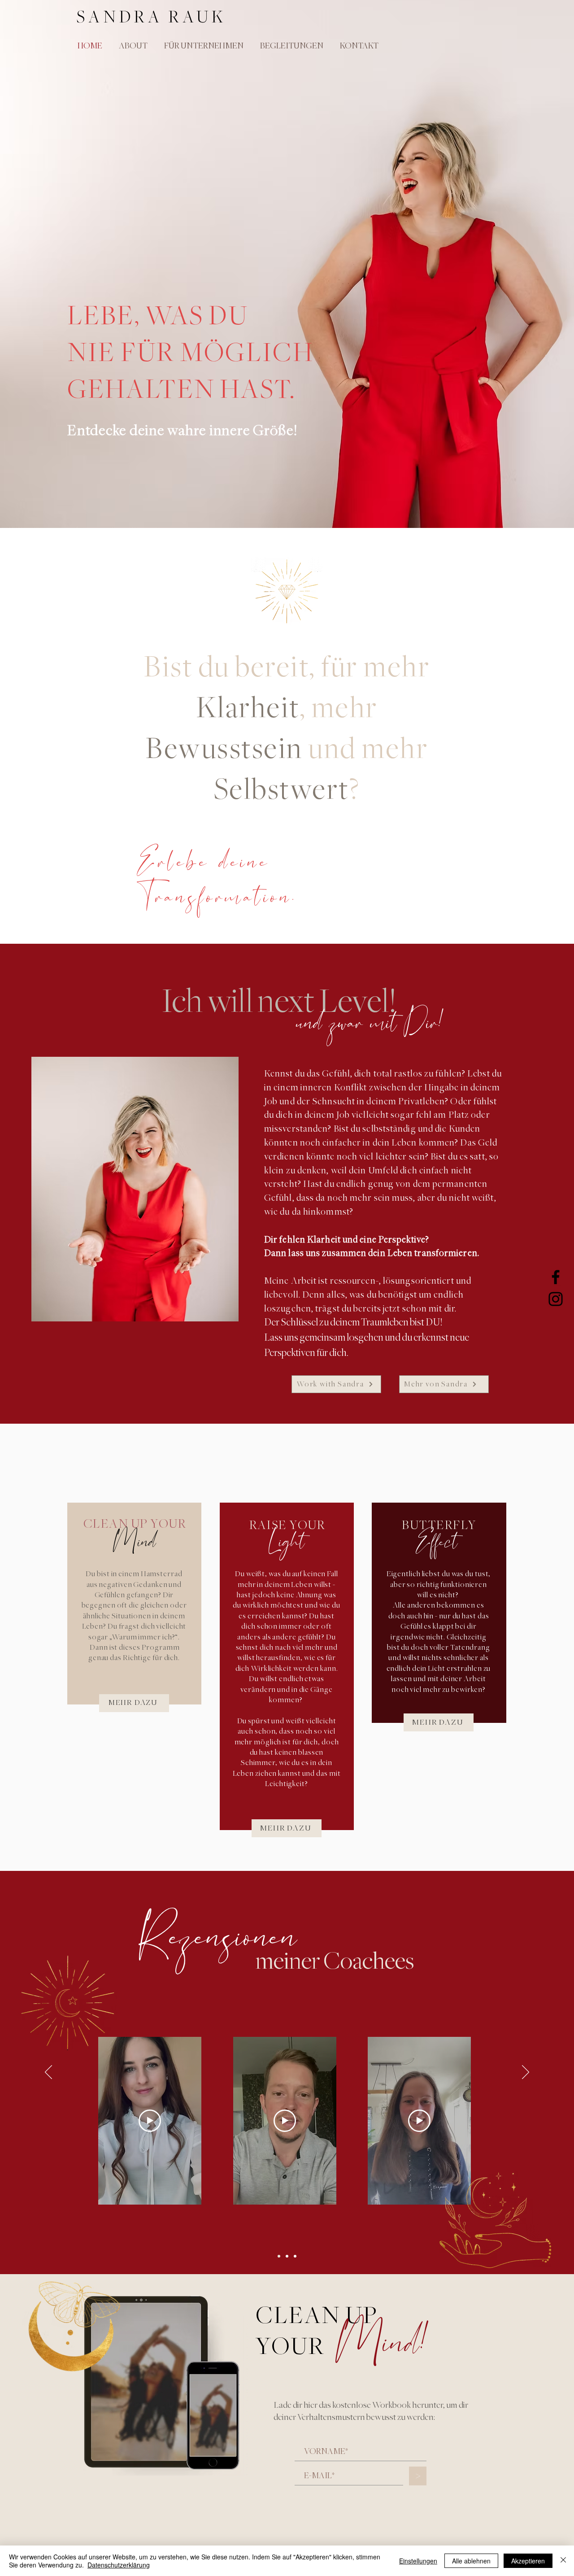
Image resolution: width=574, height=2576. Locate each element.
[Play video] (150, 2121)
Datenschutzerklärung (119, 2565)
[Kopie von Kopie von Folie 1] (295, 2256)
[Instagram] (556, 1299)
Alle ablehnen (471, 2561)
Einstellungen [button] (418, 2561)
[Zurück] (48, 2073)
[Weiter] (526, 2073)
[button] (290, 46)
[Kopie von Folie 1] (287, 2256)
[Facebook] (556, 1277)
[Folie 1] (279, 2256)
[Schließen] (563, 2561)
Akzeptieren (528, 2561)
